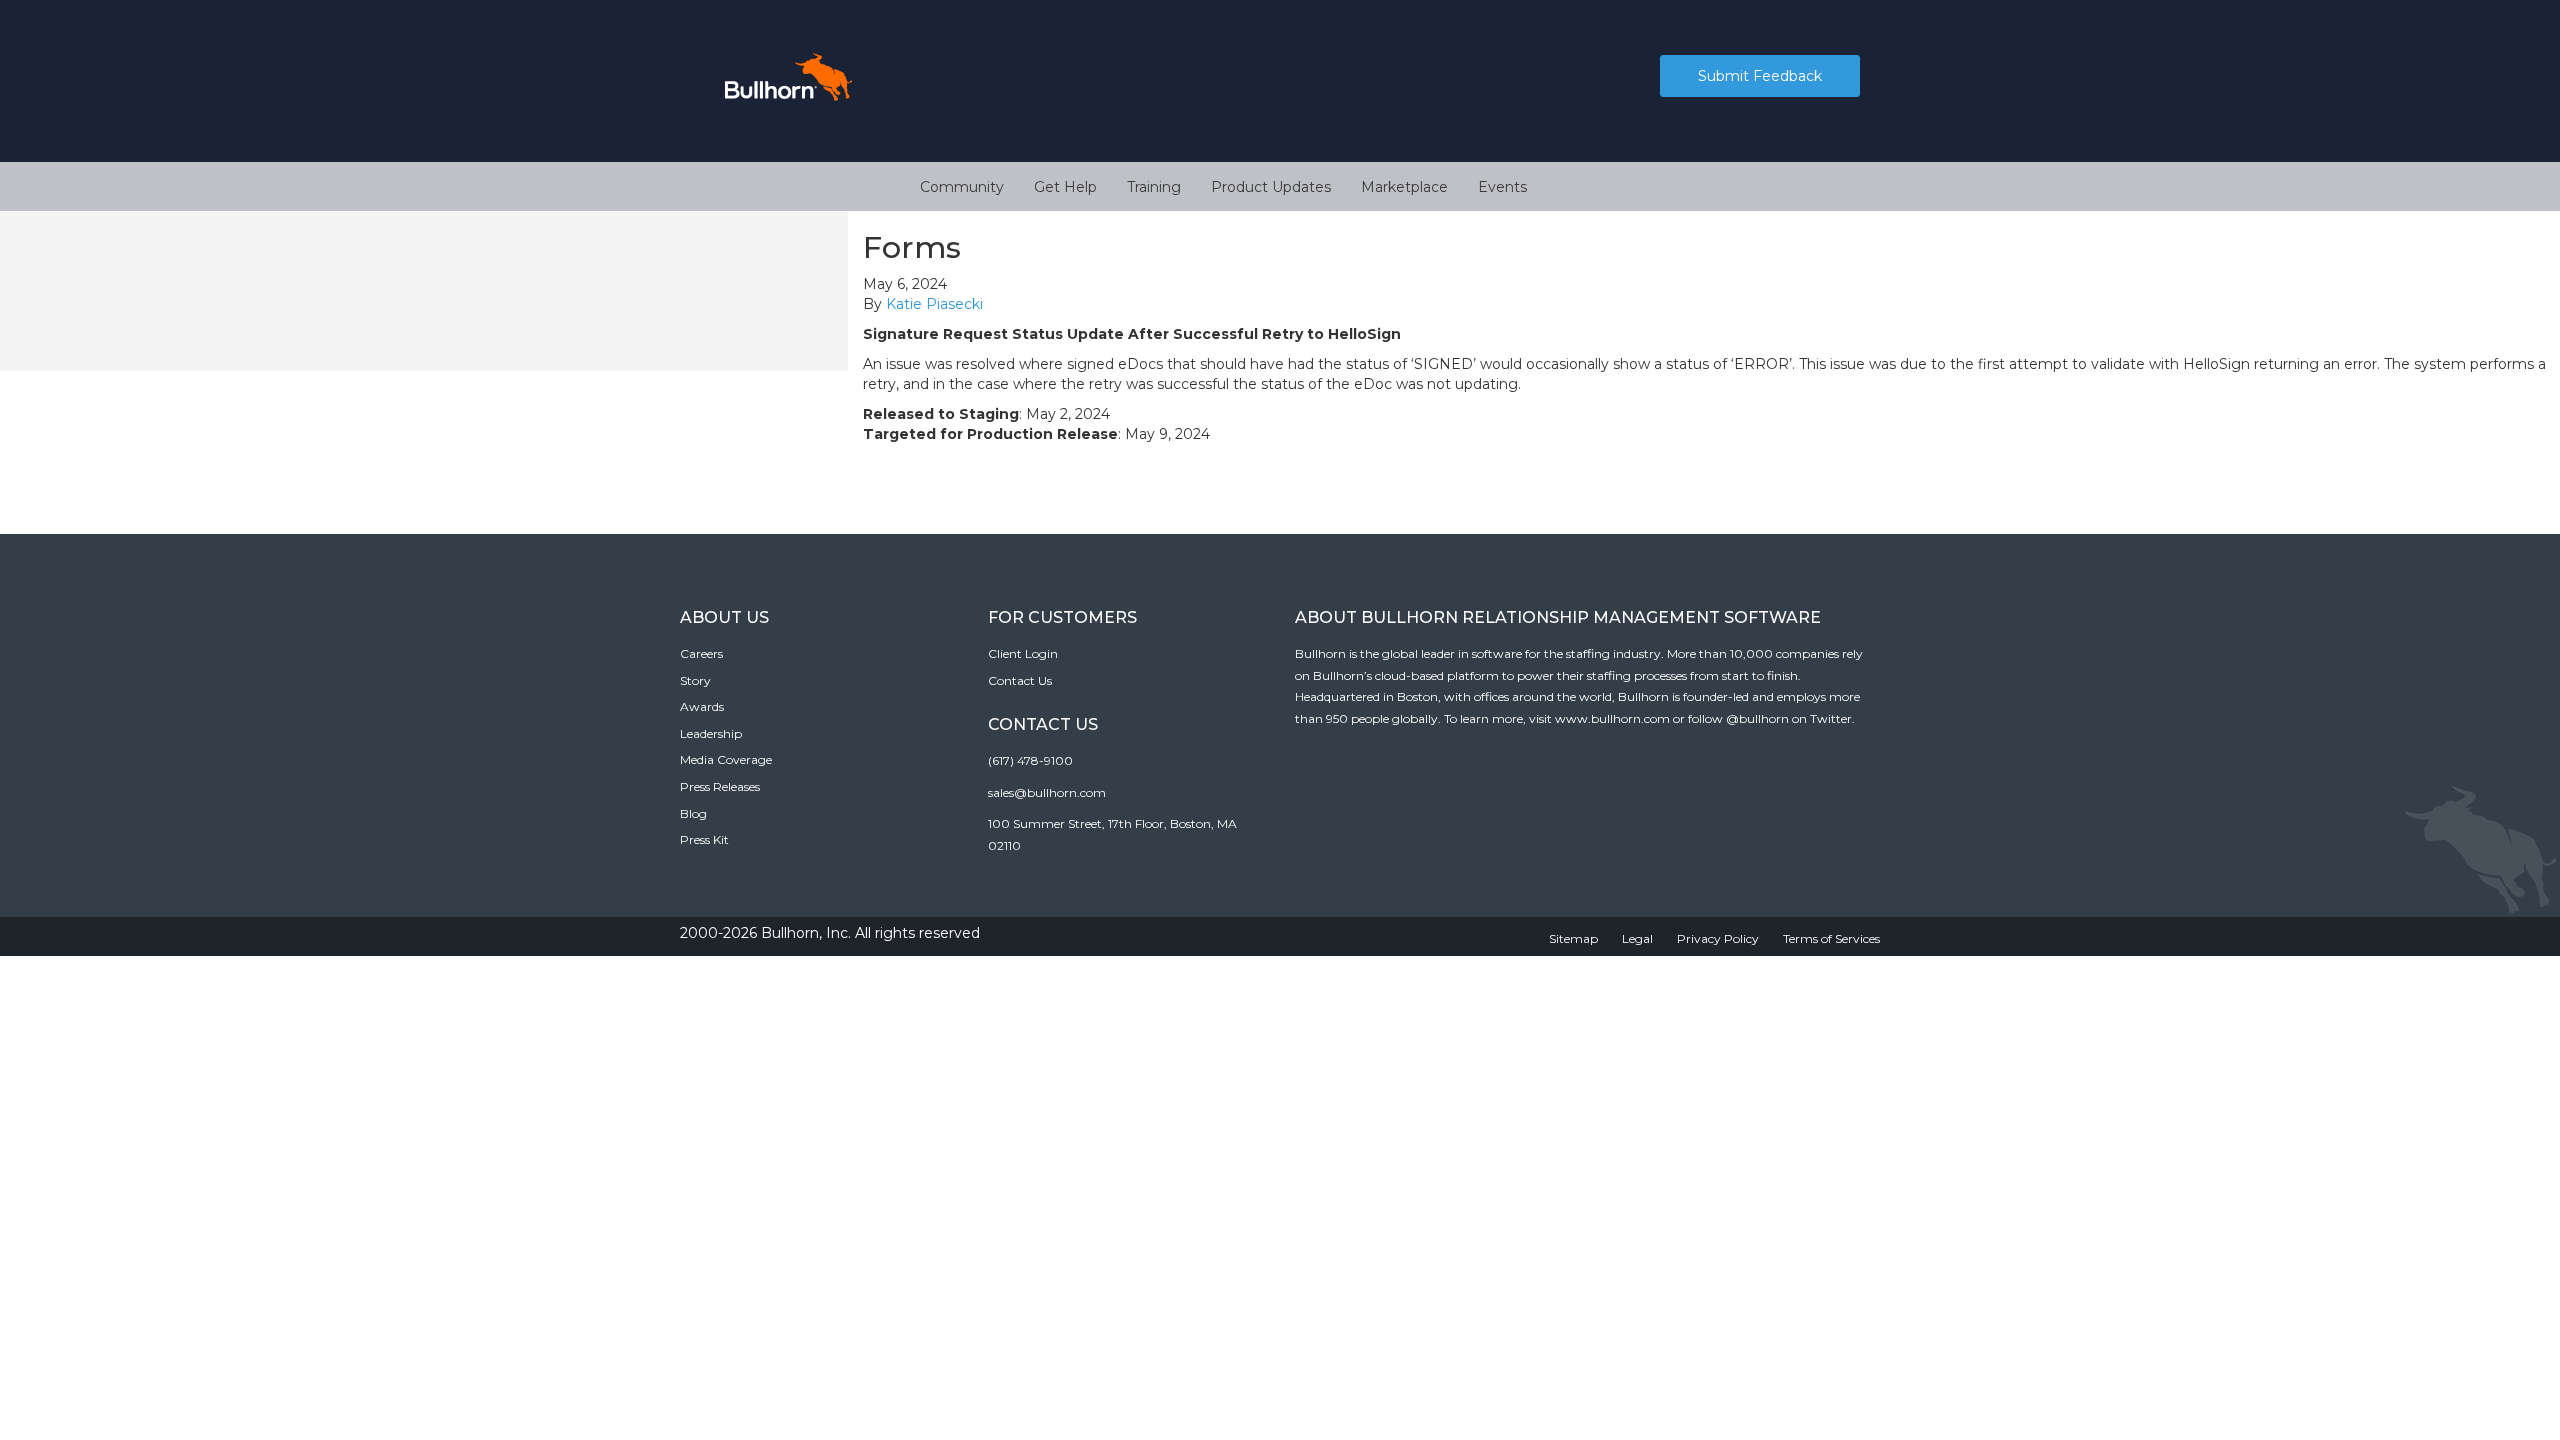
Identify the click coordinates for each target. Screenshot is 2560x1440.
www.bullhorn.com (1612, 718)
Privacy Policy (1718, 938)
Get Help (1065, 187)
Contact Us (1020, 680)
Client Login (1023, 653)
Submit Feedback (1760, 76)
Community (962, 187)
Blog (693, 813)
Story (695, 680)
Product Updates (1271, 187)
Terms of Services (1831, 938)
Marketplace (1404, 187)
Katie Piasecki (934, 304)
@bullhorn (1757, 718)
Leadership (711, 733)
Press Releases (720, 786)
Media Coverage (726, 759)
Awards (702, 706)
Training (1154, 187)
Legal (1637, 938)
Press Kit (704, 839)
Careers (701, 653)
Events (1502, 187)
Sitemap (1573, 938)
